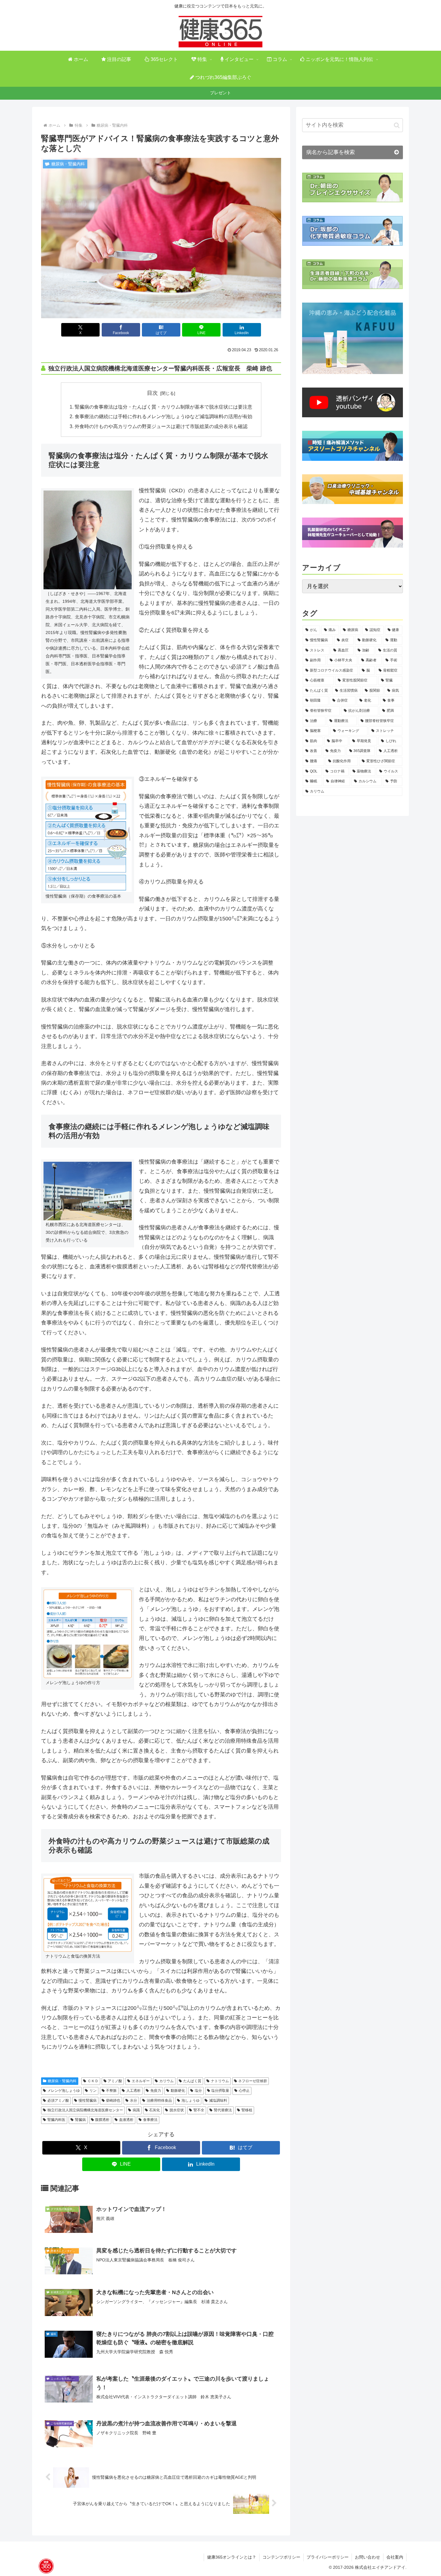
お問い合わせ (367, 2557)
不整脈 (111, 2091)
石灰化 (154, 2110)
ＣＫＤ (93, 2081)
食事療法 (150, 2120)
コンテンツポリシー (281, 2557)
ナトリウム (220, 2081)
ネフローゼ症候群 (253, 2081)
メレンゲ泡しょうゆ (64, 2091)
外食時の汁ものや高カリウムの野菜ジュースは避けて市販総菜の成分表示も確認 (161, 426)
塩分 (198, 2091)
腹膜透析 (102, 2120)
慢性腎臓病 (88, 2100)
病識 (136, 2110)
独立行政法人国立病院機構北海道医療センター (85, 2110)
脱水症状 (177, 2110)
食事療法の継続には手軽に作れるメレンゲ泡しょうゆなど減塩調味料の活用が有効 (163, 416)
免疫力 (156, 2091)
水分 (133, 2100)
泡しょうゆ (190, 2100)
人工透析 (133, 2091)
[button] (397, 125)
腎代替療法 (223, 2110)
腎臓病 (80, 2120)
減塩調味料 (218, 2100)
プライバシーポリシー (328, 2557)
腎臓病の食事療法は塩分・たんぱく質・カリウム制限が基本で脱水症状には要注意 (163, 407)
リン (93, 2091)
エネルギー (141, 2081)
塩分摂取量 (220, 2091)
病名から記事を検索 (331, 152)
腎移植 (247, 2110)
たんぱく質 (192, 2081)
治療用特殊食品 (159, 2100)
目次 (152, 393)
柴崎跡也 (113, 2100)
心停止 (244, 2091)
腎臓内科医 (56, 2120)
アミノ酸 (115, 2081)
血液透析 (126, 2120)
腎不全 (199, 2110)
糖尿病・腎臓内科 (62, 2081)
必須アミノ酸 (58, 2100)
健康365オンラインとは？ (232, 2557)
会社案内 (395, 2557)
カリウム (166, 2081)
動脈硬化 (178, 2091)
